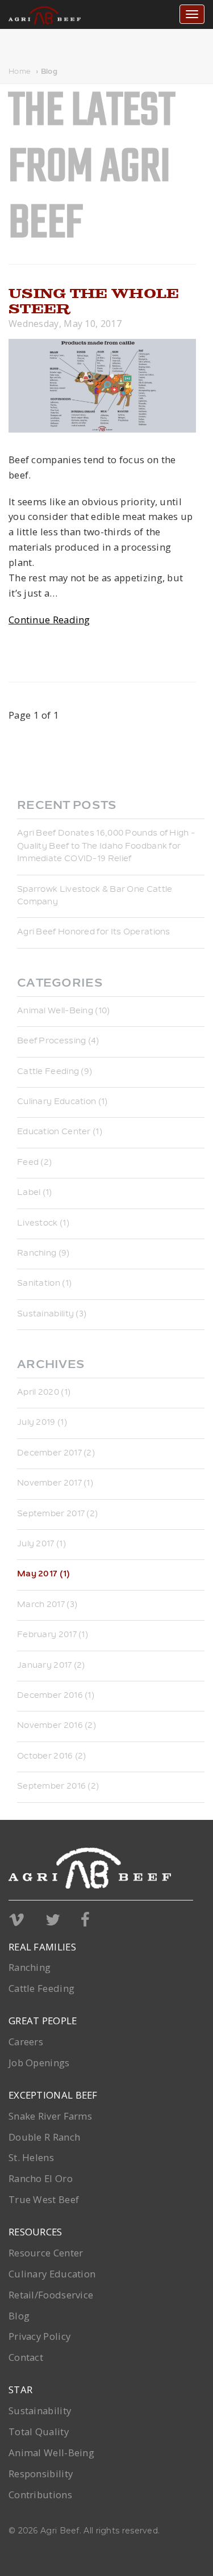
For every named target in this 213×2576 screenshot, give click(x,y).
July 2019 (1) (42, 1423)
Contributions (40, 2495)
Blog (49, 72)
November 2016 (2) (57, 1726)
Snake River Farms (50, 2116)
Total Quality (39, 2432)
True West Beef (44, 2199)
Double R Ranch (44, 2137)
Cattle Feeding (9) (55, 1072)
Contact (26, 2357)
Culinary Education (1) (62, 1102)
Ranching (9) (43, 1254)
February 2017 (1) (53, 1635)
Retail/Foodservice (51, 2295)
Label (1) (35, 1193)
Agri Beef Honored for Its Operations (94, 933)
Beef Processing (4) (58, 1042)
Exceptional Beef (53, 2095)
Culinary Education (52, 2274)
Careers (26, 2042)
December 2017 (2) (56, 1454)
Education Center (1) (60, 1132)
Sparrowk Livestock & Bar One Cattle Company (95, 896)
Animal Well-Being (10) (64, 1012)
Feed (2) (34, 1163)
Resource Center (46, 2253)
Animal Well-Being (51, 2453)
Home (20, 72)
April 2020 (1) (44, 1393)
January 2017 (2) (51, 1666)
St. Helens (31, 2157)
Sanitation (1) (44, 1284)
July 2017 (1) (41, 1545)
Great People (43, 2021)
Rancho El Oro (41, 2178)
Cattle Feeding (41, 1988)
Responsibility (41, 2474)
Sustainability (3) (52, 1315)
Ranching (30, 1967)
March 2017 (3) (47, 1605)
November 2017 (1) (55, 1484)
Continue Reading (49, 620)
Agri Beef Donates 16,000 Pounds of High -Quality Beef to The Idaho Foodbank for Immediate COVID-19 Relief (106, 847)
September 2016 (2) (58, 1787)
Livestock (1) (43, 1224)
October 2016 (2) (52, 1757)
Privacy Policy (39, 2336)
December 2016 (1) (56, 1696)
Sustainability (40, 2411)
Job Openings (39, 2063)
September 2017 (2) (57, 1514)
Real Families (42, 1947)
